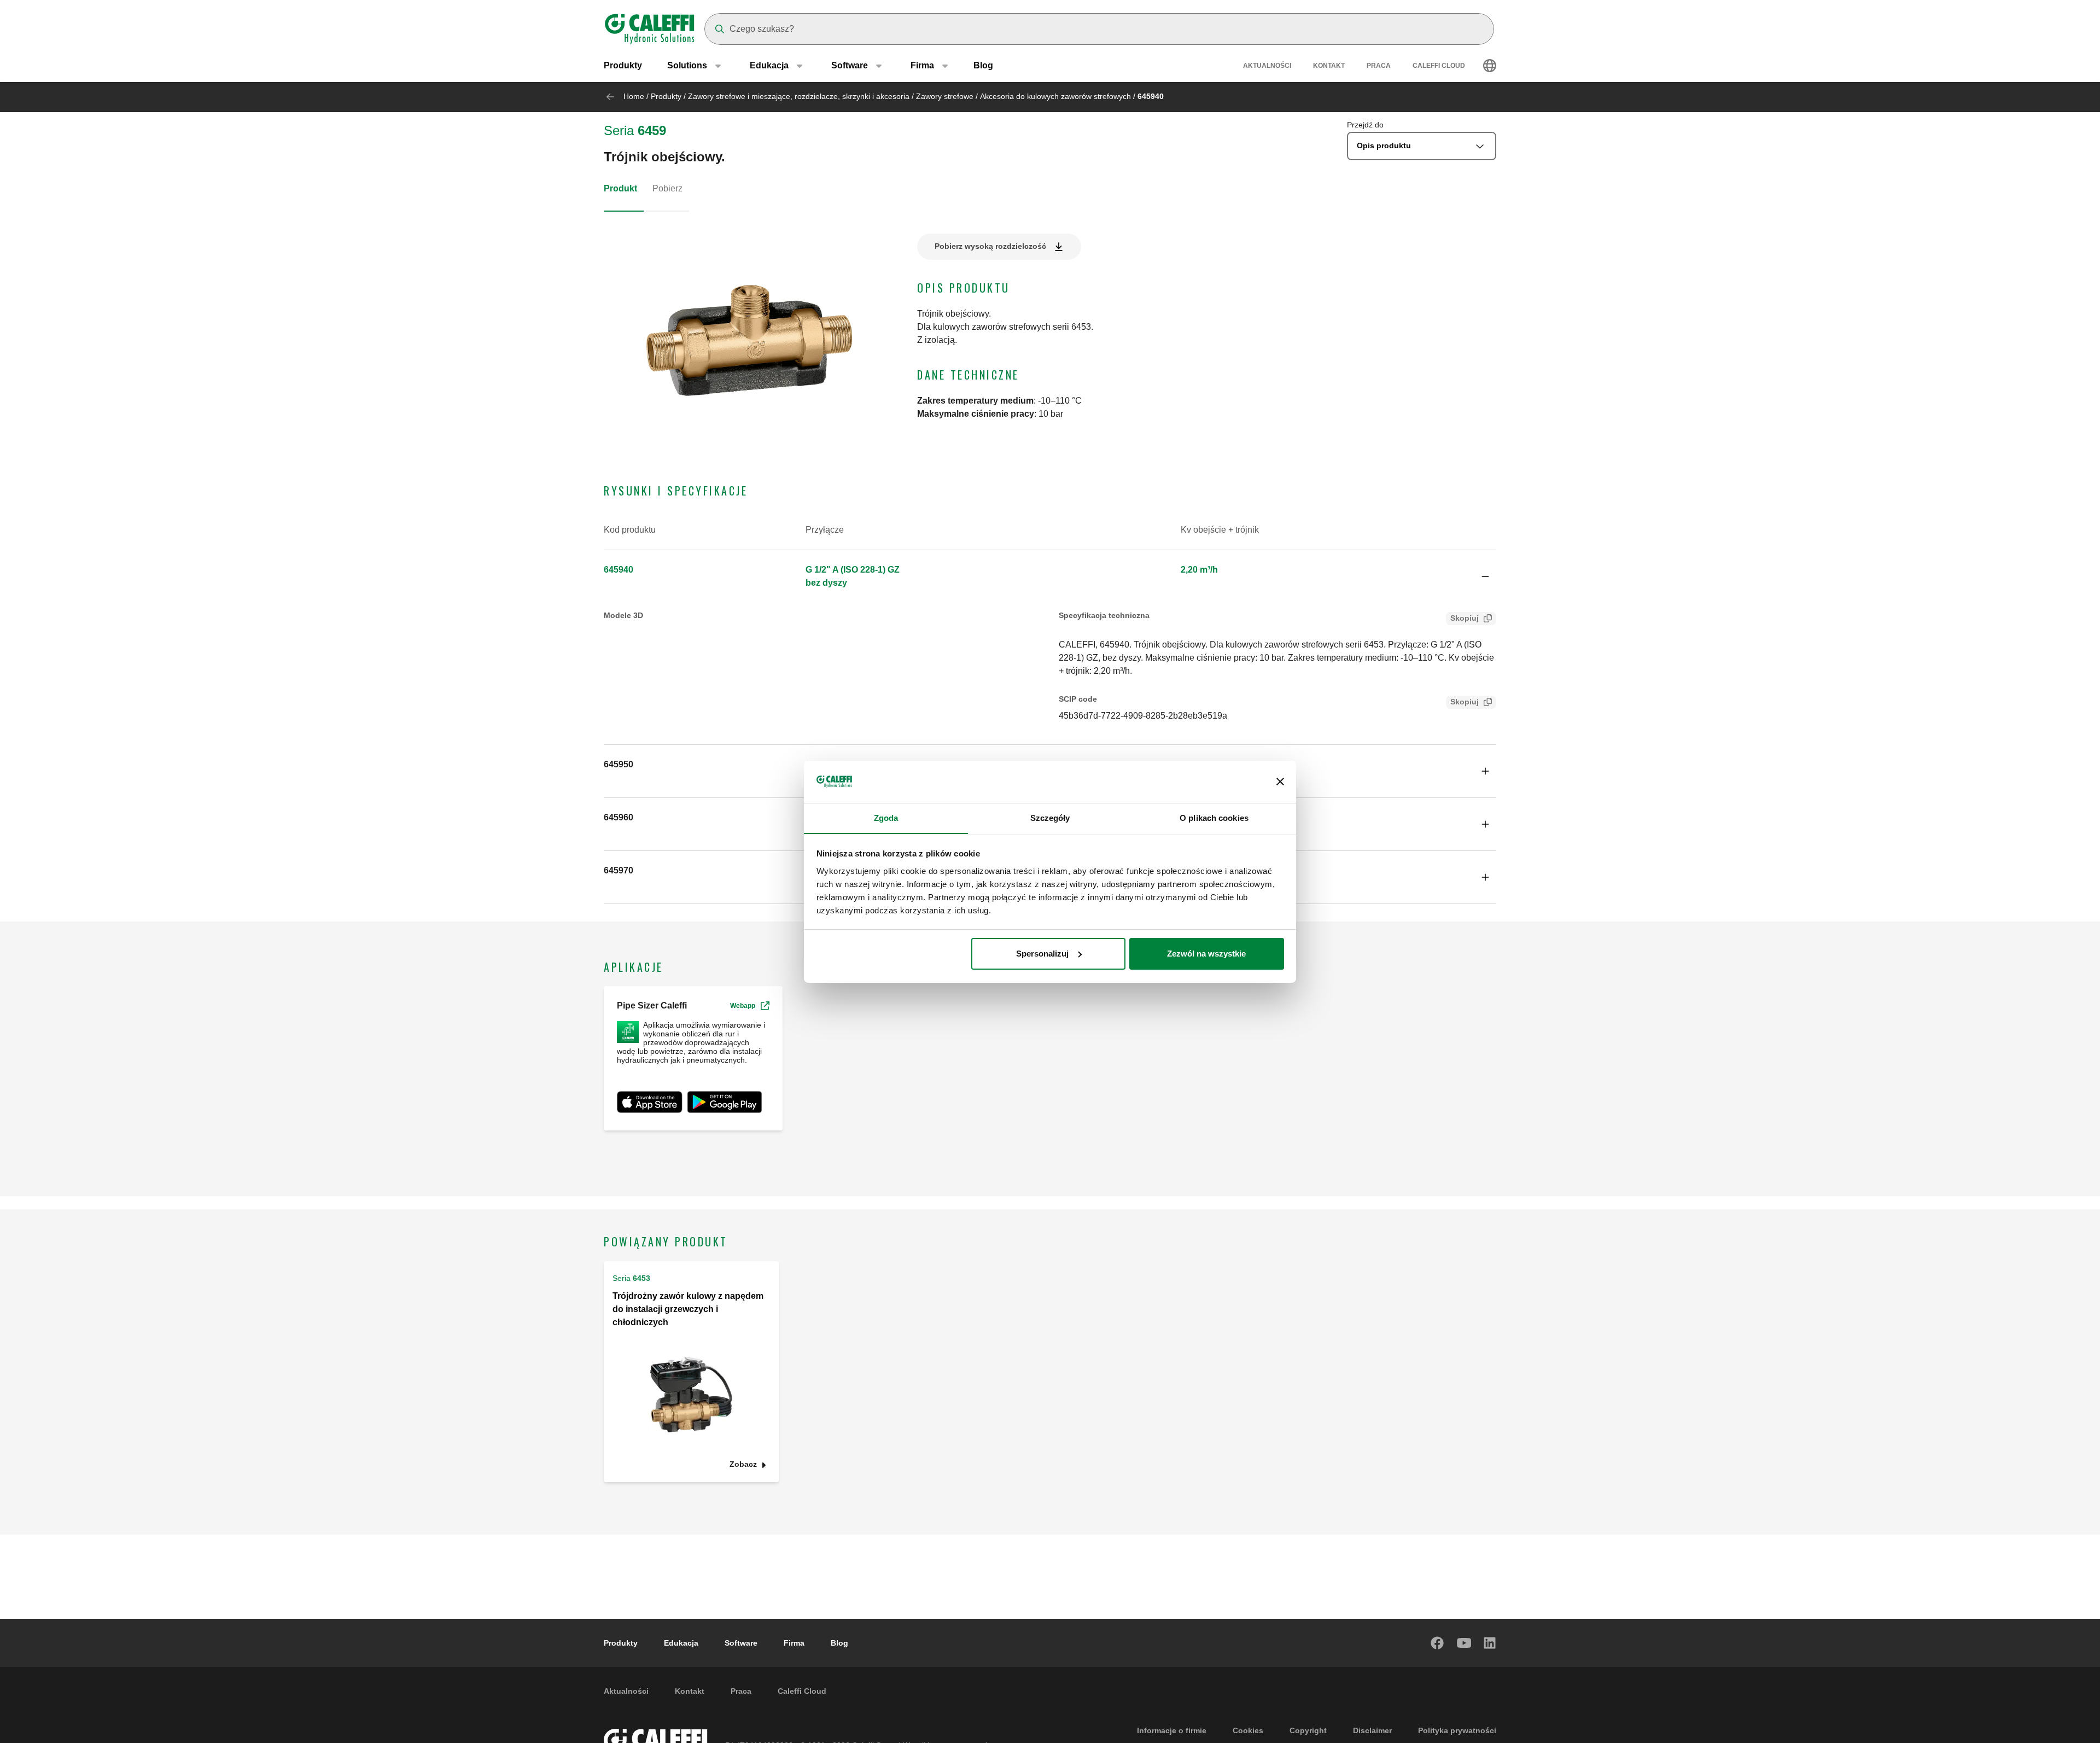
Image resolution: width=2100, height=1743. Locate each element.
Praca (1379, 66)
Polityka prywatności (1457, 1730)
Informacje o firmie (1172, 1730)
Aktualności (1267, 66)
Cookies (1248, 1730)
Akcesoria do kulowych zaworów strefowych (1055, 96)
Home (634, 96)
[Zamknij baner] (1280, 782)
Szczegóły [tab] (1050, 817)
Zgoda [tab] (886, 817)
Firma (794, 1643)
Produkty (623, 65)
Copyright (1308, 1730)
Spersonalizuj (1042, 954)
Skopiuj (1465, 618)
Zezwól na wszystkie (1206, 954)
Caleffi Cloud (1439, 66)
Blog (983, 65)
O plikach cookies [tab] (1214, 817)
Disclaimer (1372, 1730)
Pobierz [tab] (667, 188)
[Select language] (1490, 66)
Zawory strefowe (945, 96)
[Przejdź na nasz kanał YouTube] (1464, 1643)
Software (741, 1643)
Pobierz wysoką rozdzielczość (990, 246)
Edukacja (681, 1643)
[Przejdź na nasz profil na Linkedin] (1490, 1643)
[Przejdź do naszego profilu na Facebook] (1438, 1643)
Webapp (743, 1006)
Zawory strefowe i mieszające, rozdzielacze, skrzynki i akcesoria (799, 96)
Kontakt (1329, 66)
